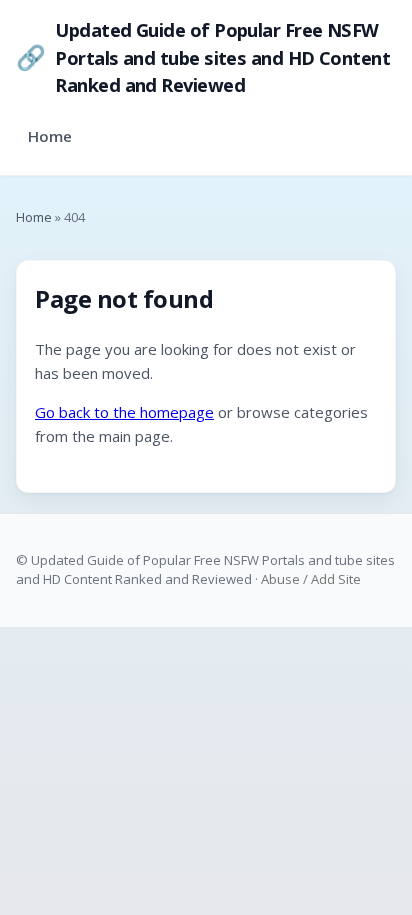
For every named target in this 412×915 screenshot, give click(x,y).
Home (50, 136)
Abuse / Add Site (311, 579)
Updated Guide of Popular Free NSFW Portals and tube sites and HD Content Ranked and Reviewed (203, 57)
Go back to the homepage (124, 412)
